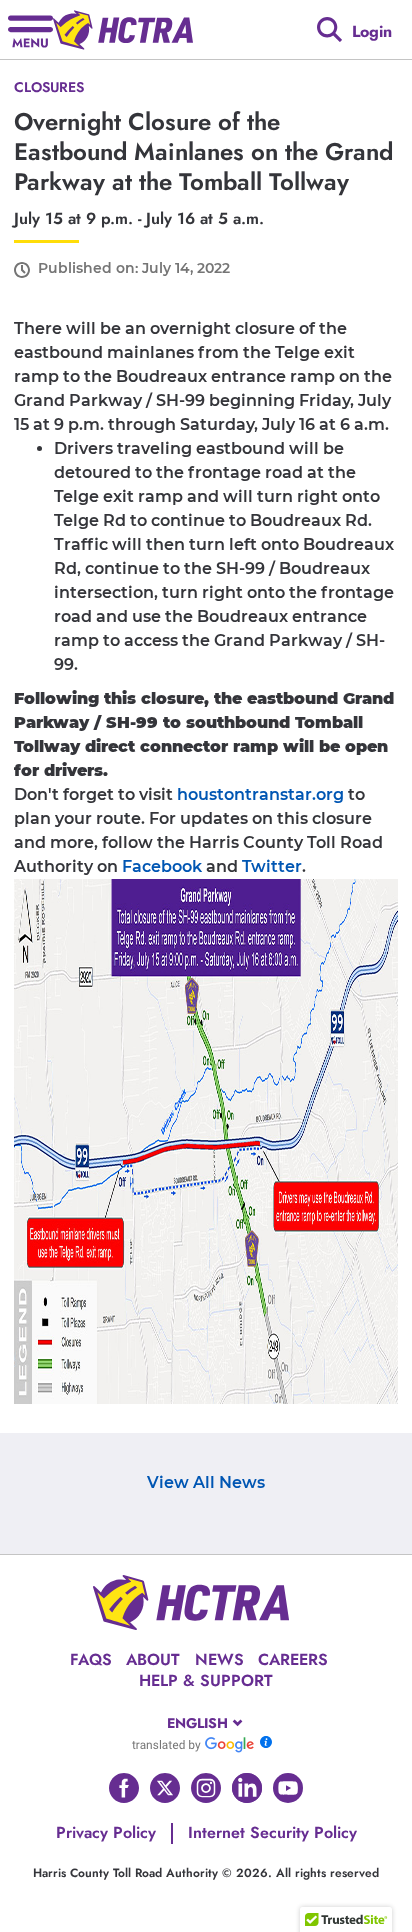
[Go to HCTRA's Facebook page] (124, 1788)
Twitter (272, 866)
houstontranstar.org (260, 794)
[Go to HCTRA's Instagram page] (206, 1788)
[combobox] (206, 1723)
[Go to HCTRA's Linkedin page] (247, 1788)
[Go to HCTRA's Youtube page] (288, 1788)
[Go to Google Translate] (193, 1744)
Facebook (162, 866)
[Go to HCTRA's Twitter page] (165, 1788)
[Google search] (329, 29)
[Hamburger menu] (30, 29)
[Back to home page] (123, 30)
